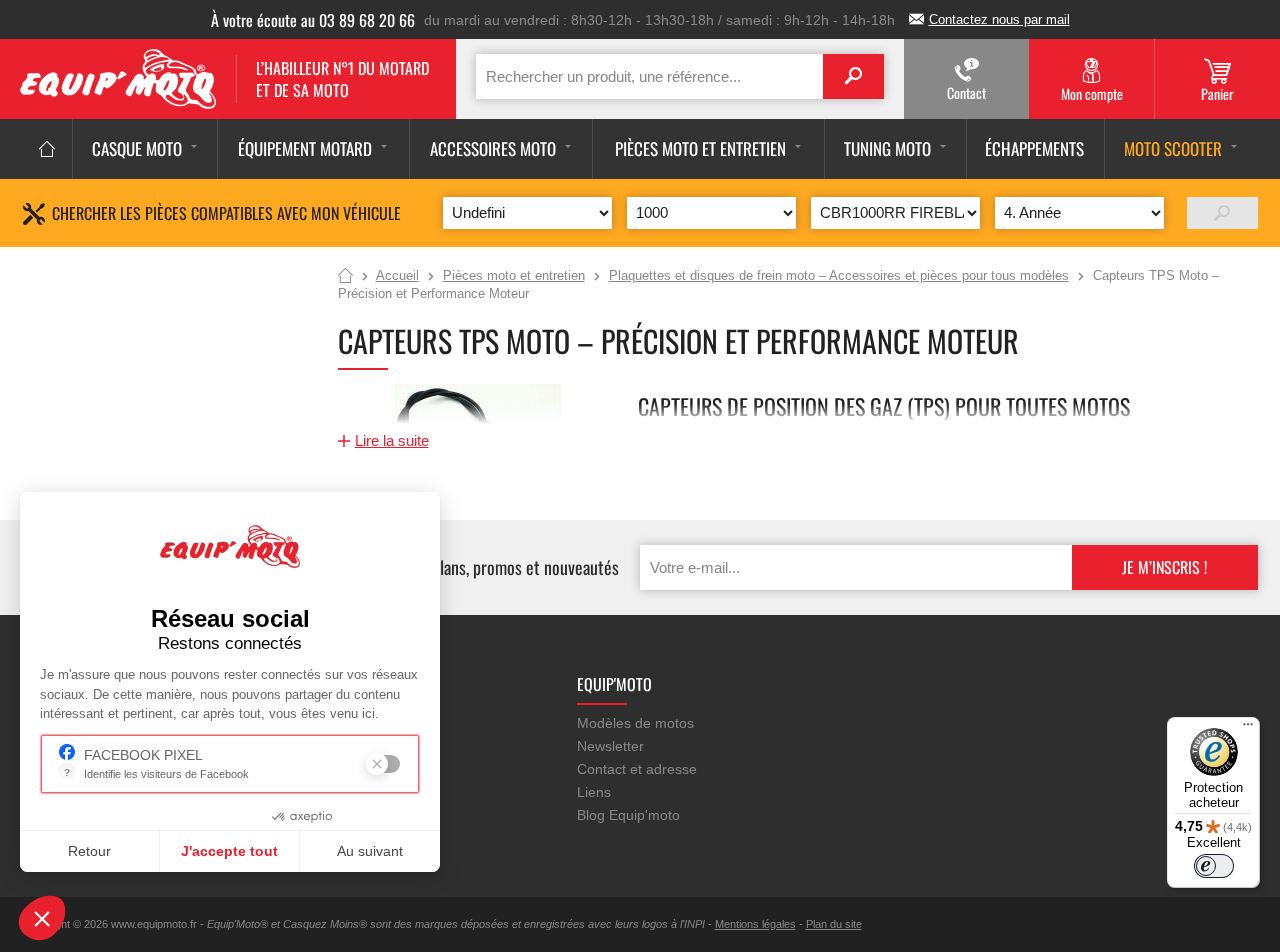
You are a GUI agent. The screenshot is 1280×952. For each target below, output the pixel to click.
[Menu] (1248, 729)
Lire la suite (392, 440)
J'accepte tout (229, 851)
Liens (594, 792)
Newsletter (610, 746)
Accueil (345, 277)
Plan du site (834, 924)
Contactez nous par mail (999, 19)
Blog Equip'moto (628, 815)
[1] (1222, 213)
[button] (42, 918)
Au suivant (370, 851)
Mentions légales (755, 924)
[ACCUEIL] (47, 149)
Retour (89, 851)
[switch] (1214, 866)
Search (853, 76)
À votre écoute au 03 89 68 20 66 (313, 20)
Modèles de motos (635, 723)
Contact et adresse (637, 769)
